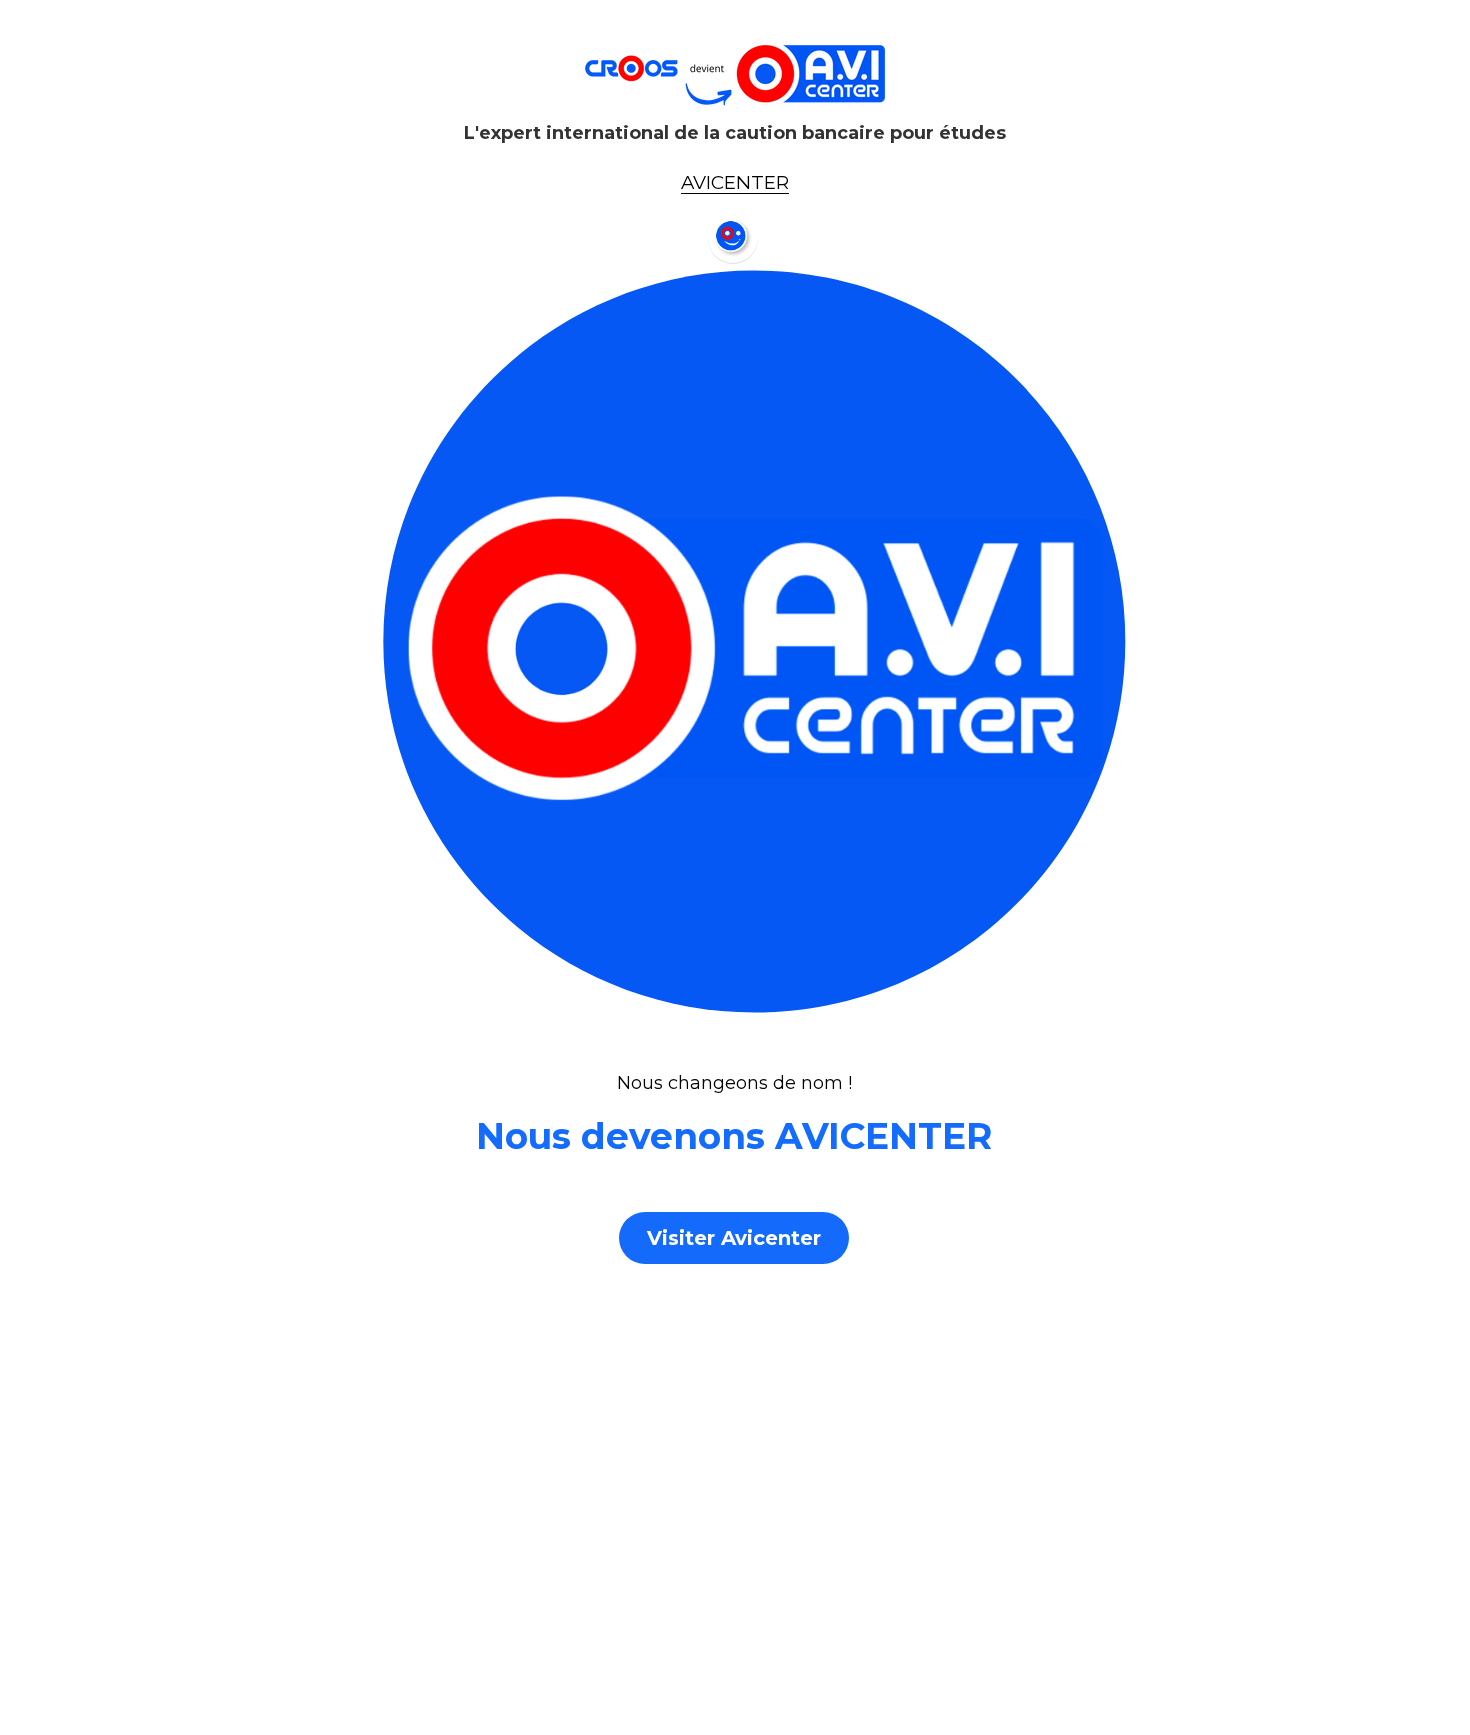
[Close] (960, 677)
